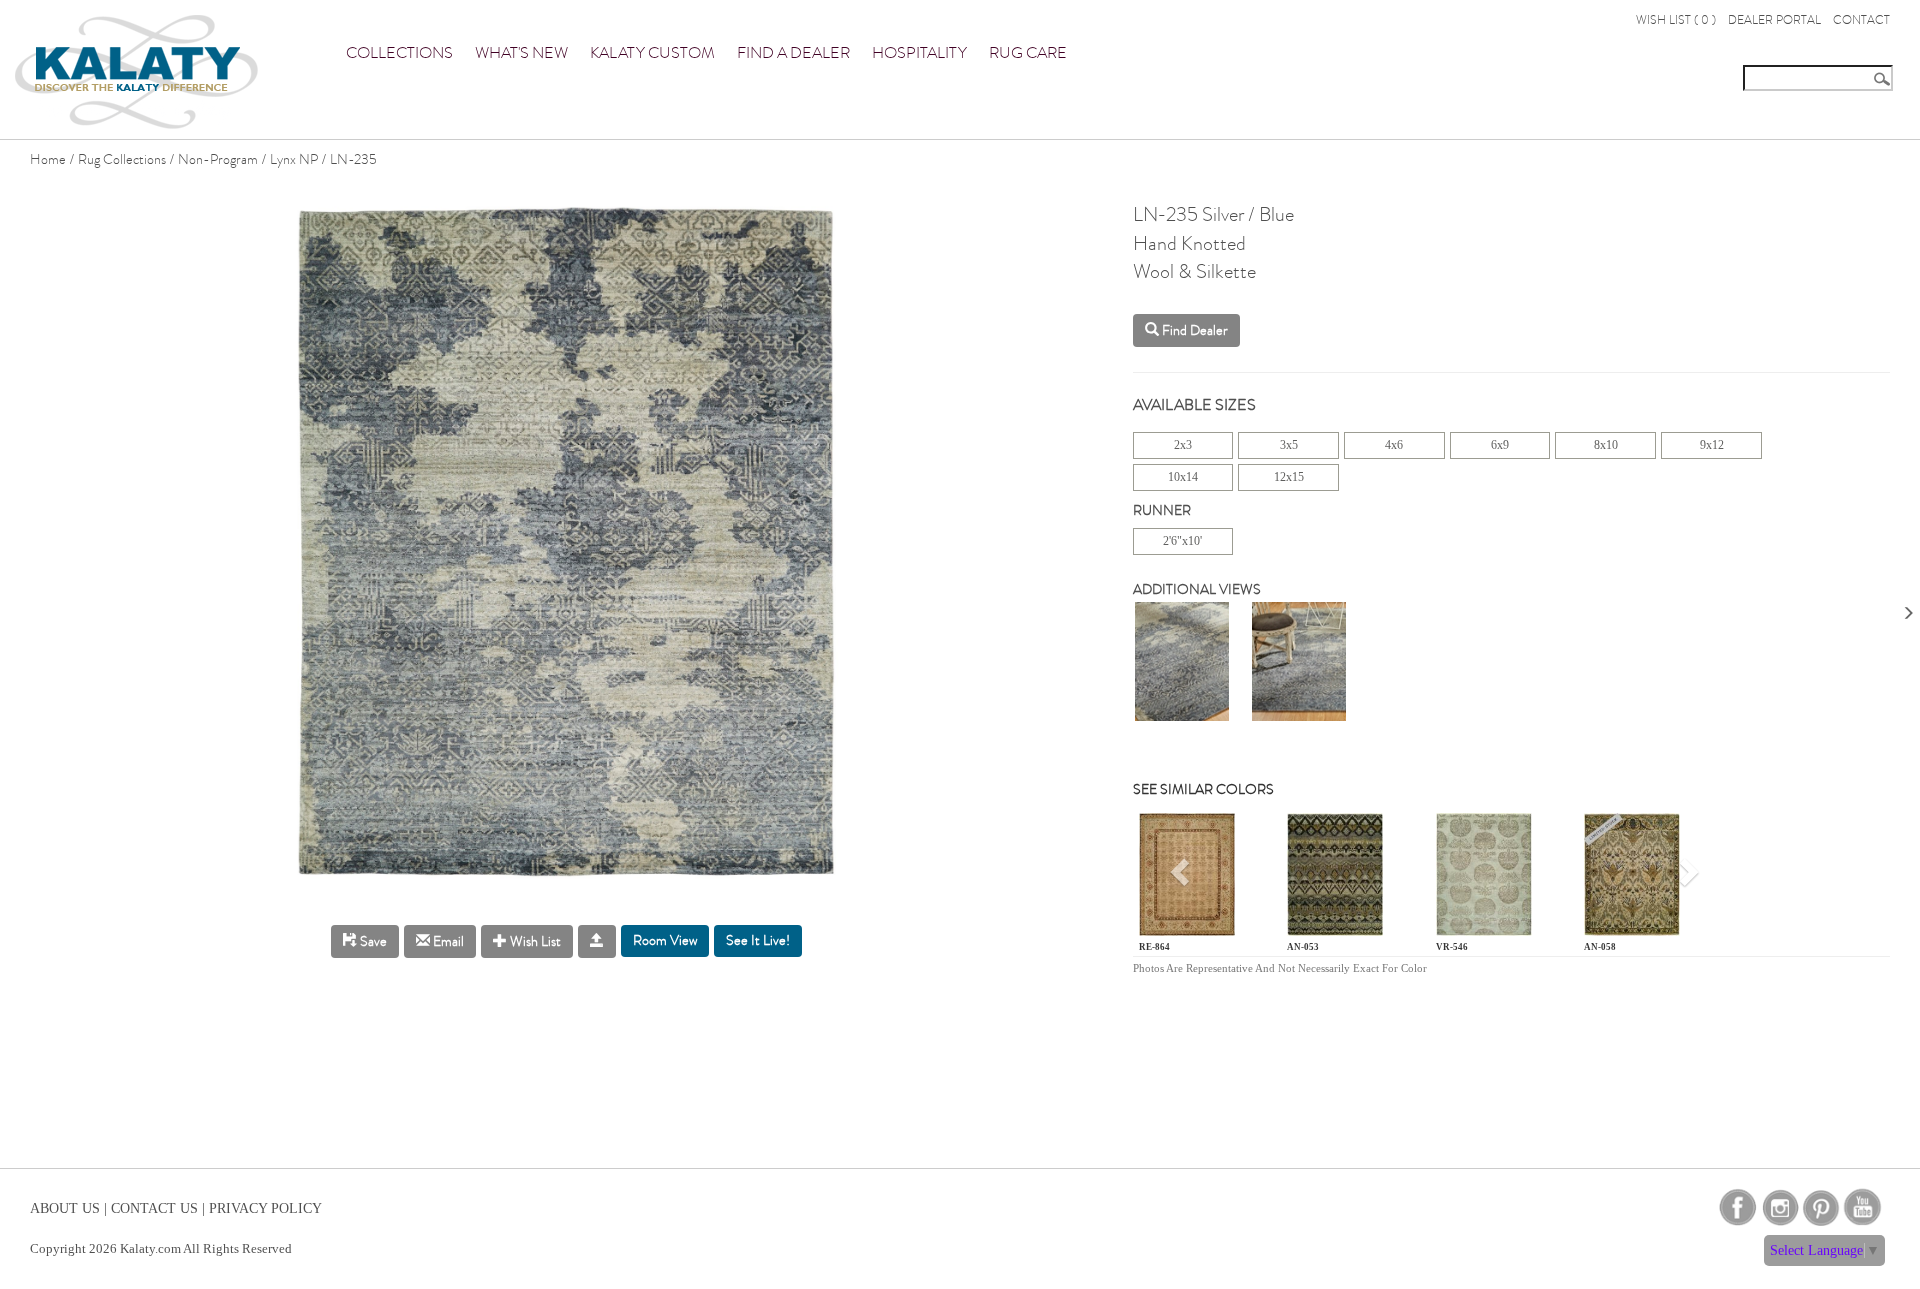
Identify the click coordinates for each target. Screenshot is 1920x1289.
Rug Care (1028, 53)
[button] (1183, 878)
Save (372, 941)
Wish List (534, 941)
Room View (665, 940)
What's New (521, 53)
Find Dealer (1193, 330)
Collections (399, 53)
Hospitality (919, 53)
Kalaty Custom (652, 53)
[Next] (1908, 606)
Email (447, 941)
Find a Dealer (793, 53)
